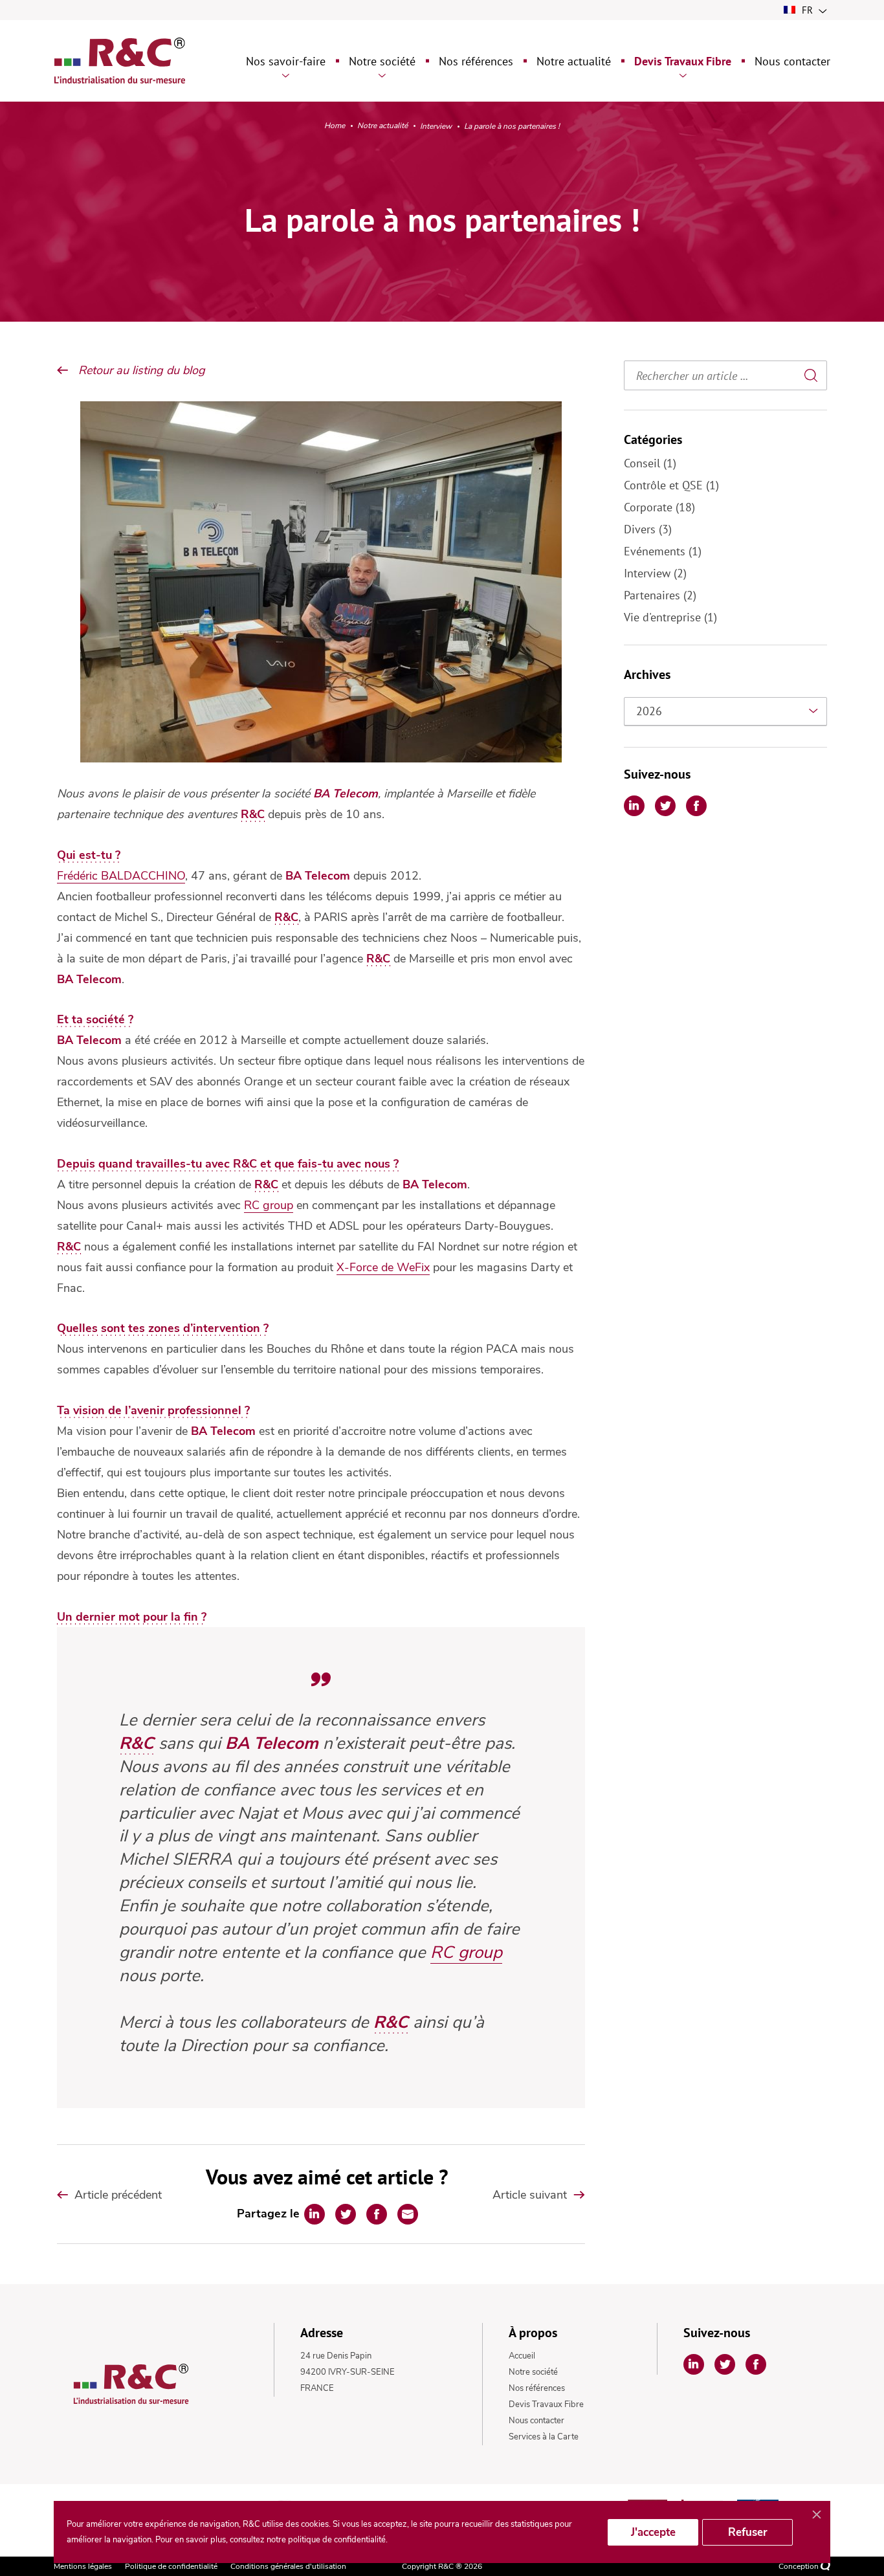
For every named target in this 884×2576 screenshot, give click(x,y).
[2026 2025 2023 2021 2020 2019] (725, 711)
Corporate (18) (659, 507)
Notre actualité (382, 126)
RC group (269, 1205)
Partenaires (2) (660, 595)
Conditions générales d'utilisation (288, 2566)
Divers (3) (648, 529)
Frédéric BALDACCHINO (121, 876)
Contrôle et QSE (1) (671, 485)
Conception (800, 2566)
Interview (436, 127)
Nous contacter (536, 2421)
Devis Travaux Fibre (546, 2404)
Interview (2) (655, 573)
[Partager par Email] (408, 2214)
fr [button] (807, 10)
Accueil (522, 2356)
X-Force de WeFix (383, 1267)
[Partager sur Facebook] (377, 2214)
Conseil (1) (650, 463)
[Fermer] (817, 2515)
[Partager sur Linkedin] (315, 2214)
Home (335, 126)
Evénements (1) (663, 551)
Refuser (748, 2532)
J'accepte (653, 2532)
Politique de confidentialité (171, 2566)
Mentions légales (83, 2566)
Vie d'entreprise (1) (670, 617)
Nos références (537, 2388)
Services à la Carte (544, 2437)
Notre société (533, 2372)
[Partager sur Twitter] (346, 2214)
